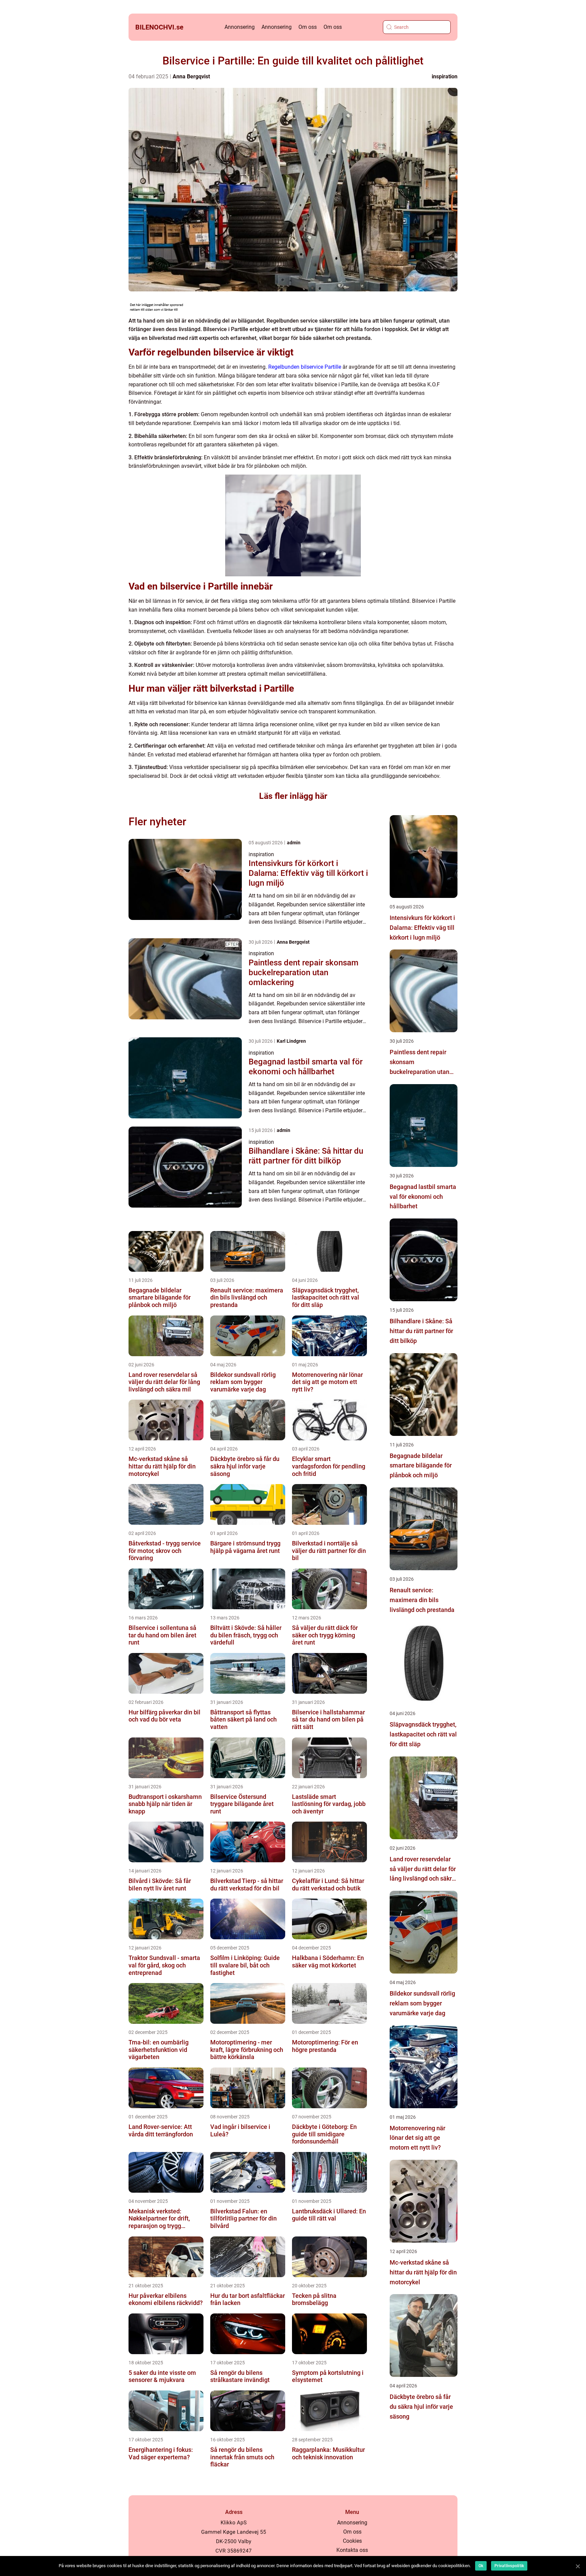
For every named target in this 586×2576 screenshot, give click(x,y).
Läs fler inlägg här (293, 796)
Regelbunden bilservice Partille (305, 367)
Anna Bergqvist (191, 76)
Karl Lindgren (291, 1041)
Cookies (352, 2541)
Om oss (308, 27)
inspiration (445, 76)
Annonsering (240, 27)
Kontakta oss (352, 2550)
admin (294, 843)
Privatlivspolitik (509, 2566)
